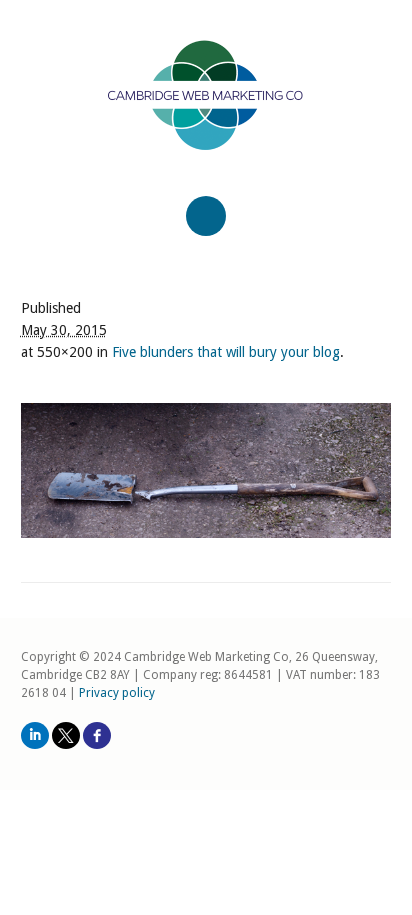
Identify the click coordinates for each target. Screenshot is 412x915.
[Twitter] (66, 735)
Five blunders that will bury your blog (226, 352)
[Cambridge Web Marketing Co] (206, 112)
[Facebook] (97, 735)
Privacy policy (117, 693)
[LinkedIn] (35, 735)
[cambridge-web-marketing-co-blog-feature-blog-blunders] (206, 470)
